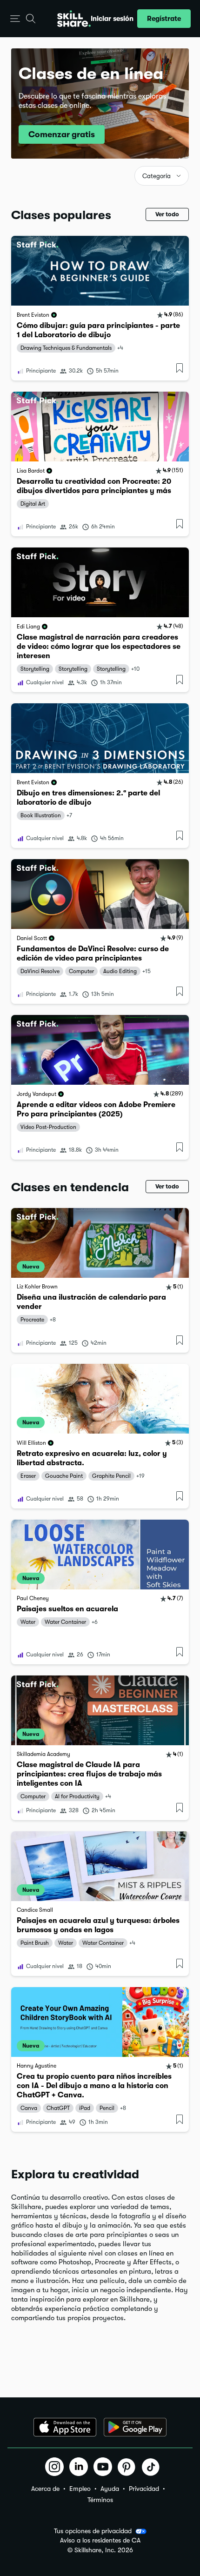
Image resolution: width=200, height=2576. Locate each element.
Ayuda (110, 2489)
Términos (100, 2500)
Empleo (80, 2489)
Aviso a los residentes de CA (100, 2540)
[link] (100, 308)
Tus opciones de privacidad (93, 2531)
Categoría (157, 176)
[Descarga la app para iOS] (65, 2427)
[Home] (74, 19)
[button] (15, 19)
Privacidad (144, 2489)
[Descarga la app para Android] (135, 2427)
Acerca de (45, 2489)
